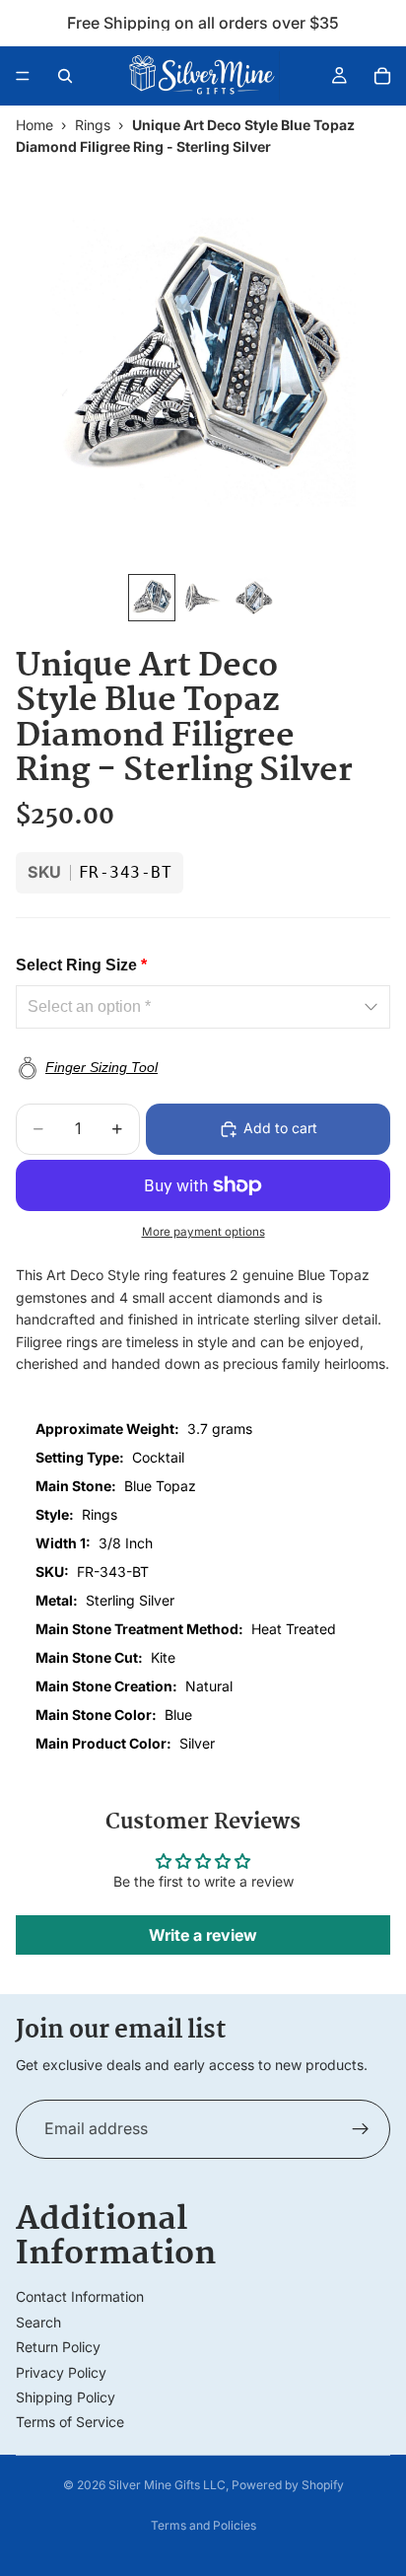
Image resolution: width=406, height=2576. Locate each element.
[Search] (65, 76)
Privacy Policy (61, 2372)
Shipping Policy (66, 2397)
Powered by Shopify (288, 2485)
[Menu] (23, 76)
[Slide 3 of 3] (254, 598)
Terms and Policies (203, 2525)
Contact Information (80, 2296)
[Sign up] (361, 2129)
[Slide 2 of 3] (203, 598)
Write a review (203, 1935)
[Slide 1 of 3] (152, 598)
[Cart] (382, 76)
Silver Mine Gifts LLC (167, 2485)
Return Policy (58, 2347)
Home (34, 125)
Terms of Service (70, 2422)
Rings (93, 125)
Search (38, 2322)
